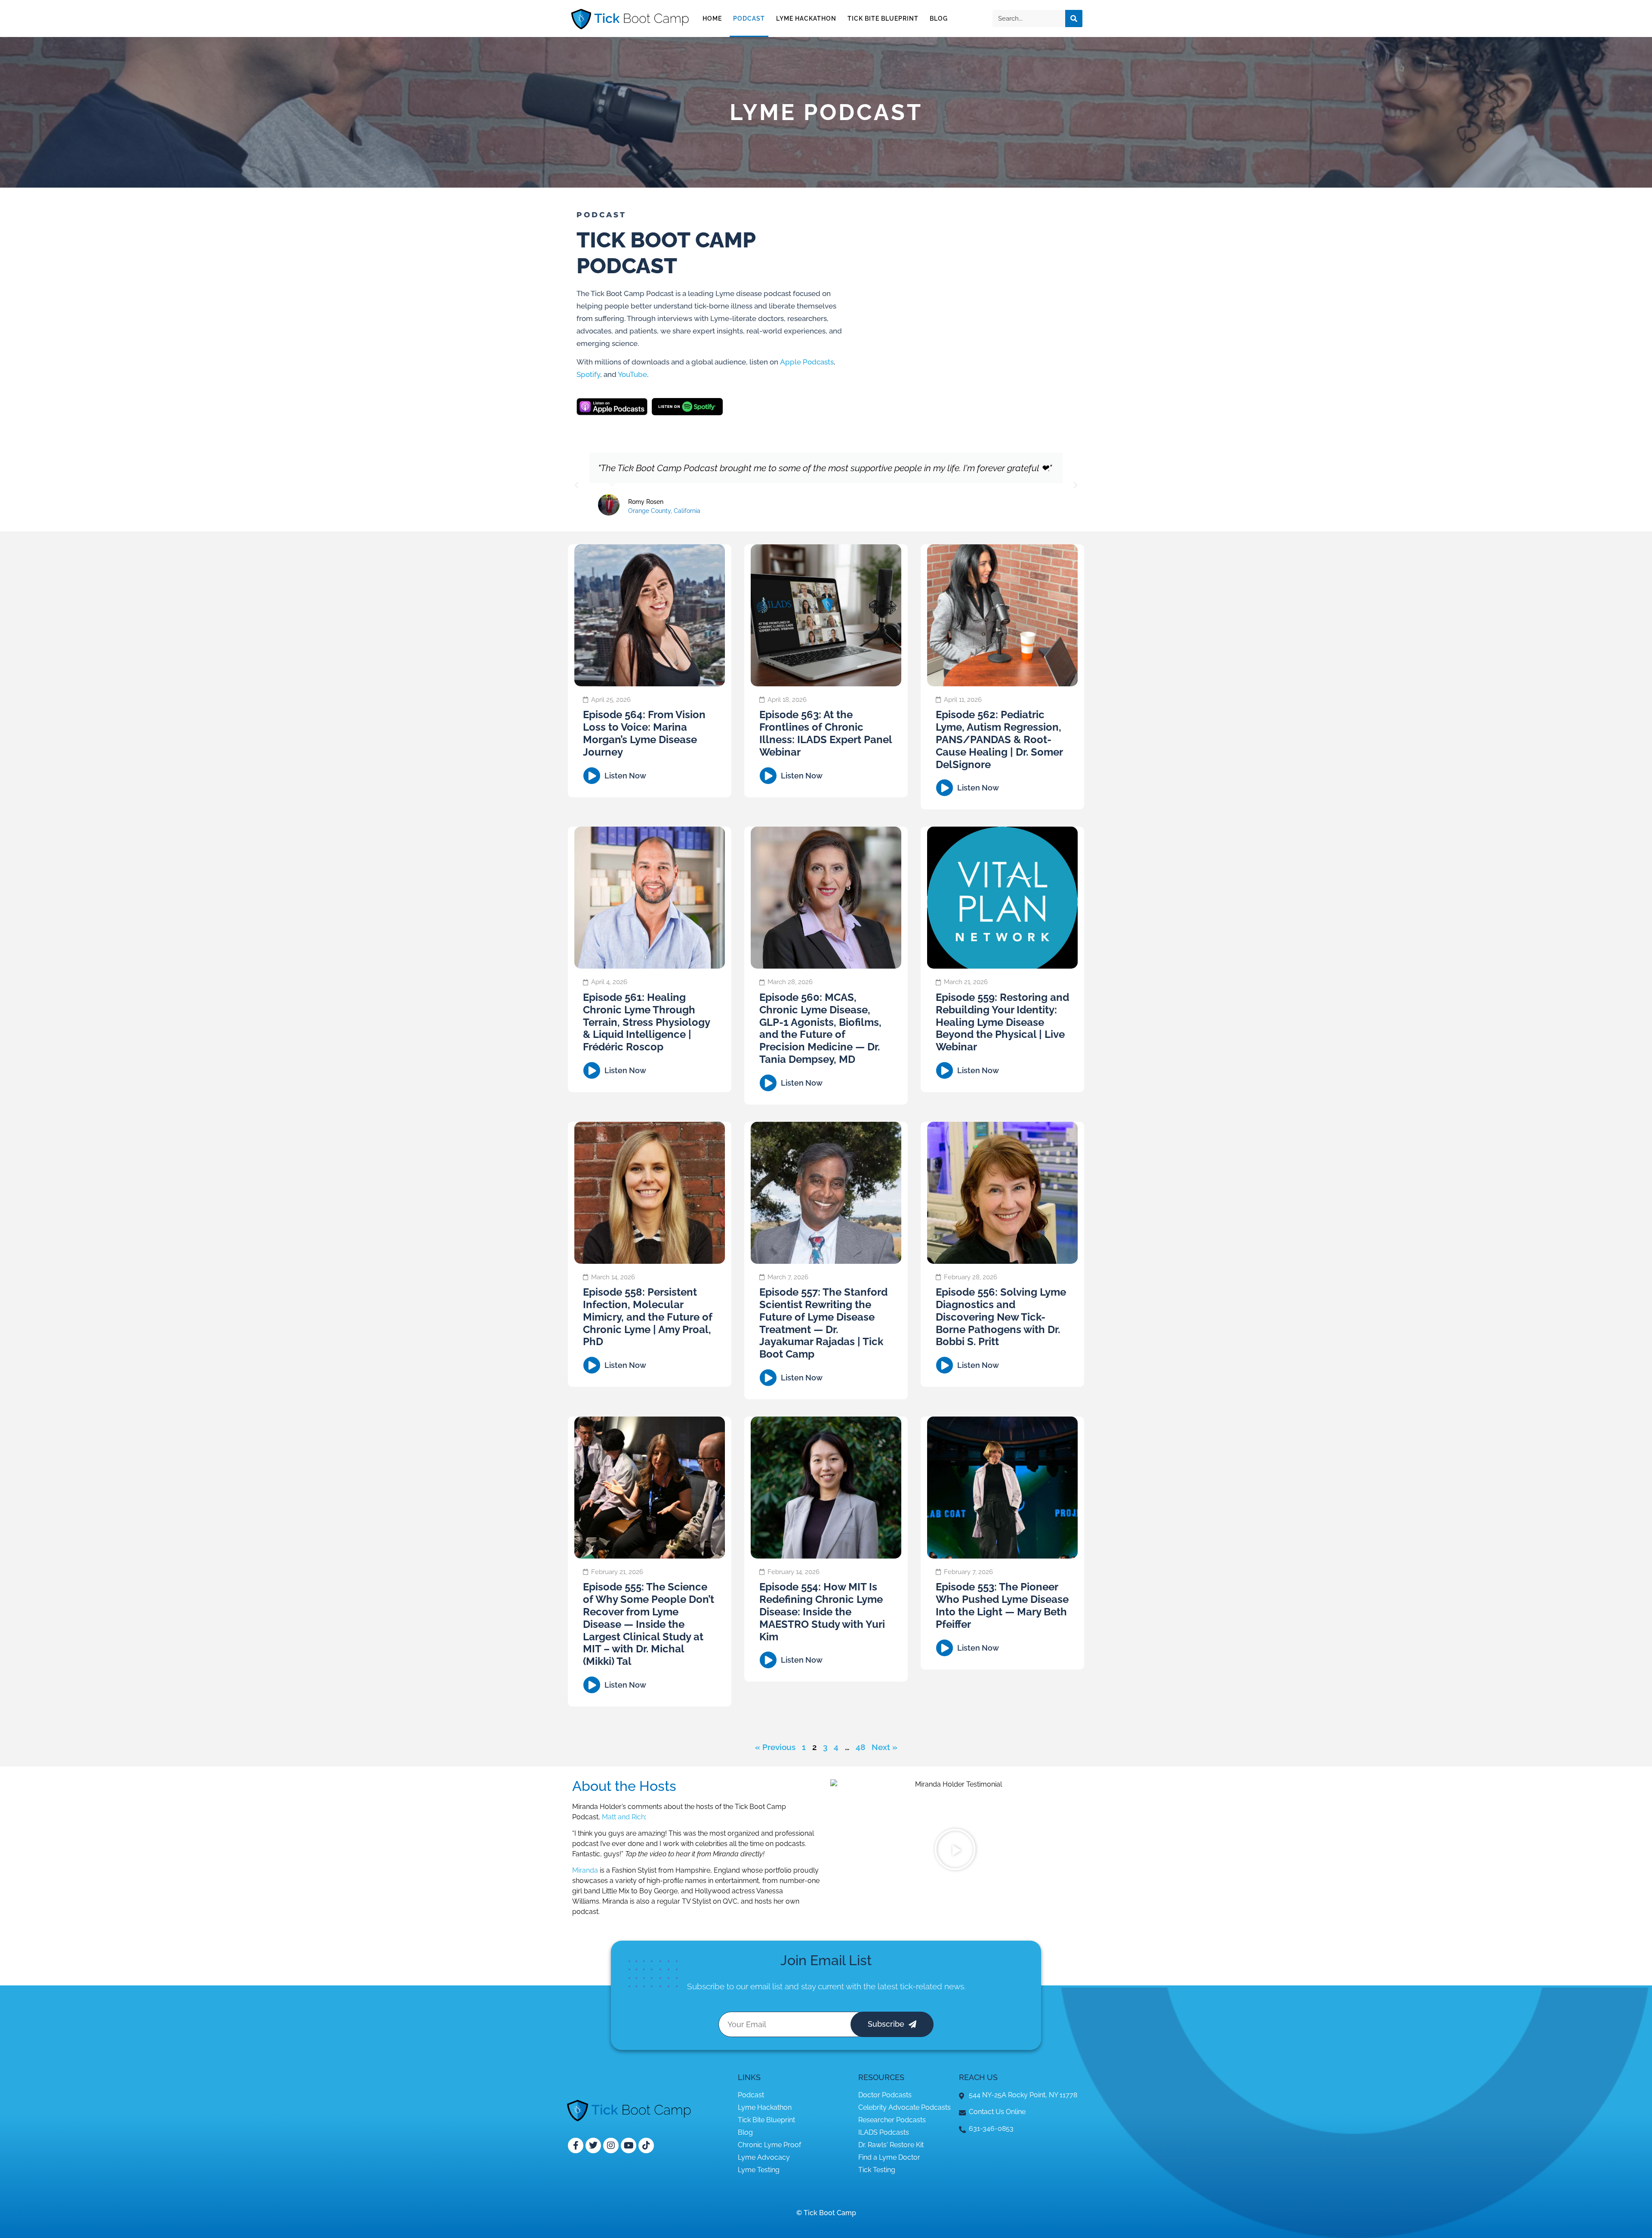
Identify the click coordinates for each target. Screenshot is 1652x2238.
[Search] (1074, 19)
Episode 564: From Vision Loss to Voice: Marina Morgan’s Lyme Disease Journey (644, 733)
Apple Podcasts (807, 362)
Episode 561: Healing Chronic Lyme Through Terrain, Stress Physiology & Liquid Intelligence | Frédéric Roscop (646, 1022)
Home (712, 19)
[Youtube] (629, 2145)
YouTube (632, 374)
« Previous (775, 1747)
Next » (885, 1747)
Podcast (749, 19)
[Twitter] (593, 2145)
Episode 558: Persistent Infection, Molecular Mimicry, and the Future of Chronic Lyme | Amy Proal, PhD (648, 1317)
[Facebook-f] (576, 2145)
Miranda (585, 1870)
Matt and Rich (623, 1817)
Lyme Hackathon (806, 19)
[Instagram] (611, 2145)
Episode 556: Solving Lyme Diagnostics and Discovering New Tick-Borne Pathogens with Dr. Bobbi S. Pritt (1001, 1317)
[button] (576, 485)
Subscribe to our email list (735, 1986)
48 (860, 1747)
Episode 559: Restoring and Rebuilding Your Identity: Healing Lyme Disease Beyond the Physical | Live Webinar (1002, 1022)
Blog (939, 19)
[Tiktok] (646, 2145)
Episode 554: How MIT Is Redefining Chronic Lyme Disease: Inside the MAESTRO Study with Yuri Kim (822, 1611)
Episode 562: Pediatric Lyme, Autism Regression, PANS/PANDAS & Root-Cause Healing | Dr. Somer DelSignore (999, 739)
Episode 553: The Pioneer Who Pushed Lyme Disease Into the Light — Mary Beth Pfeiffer (1002, 1605)
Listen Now (625, 776)
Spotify (588, 374)
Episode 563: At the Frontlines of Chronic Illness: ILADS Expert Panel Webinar (826, 733)
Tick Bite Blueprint (883, 19)
